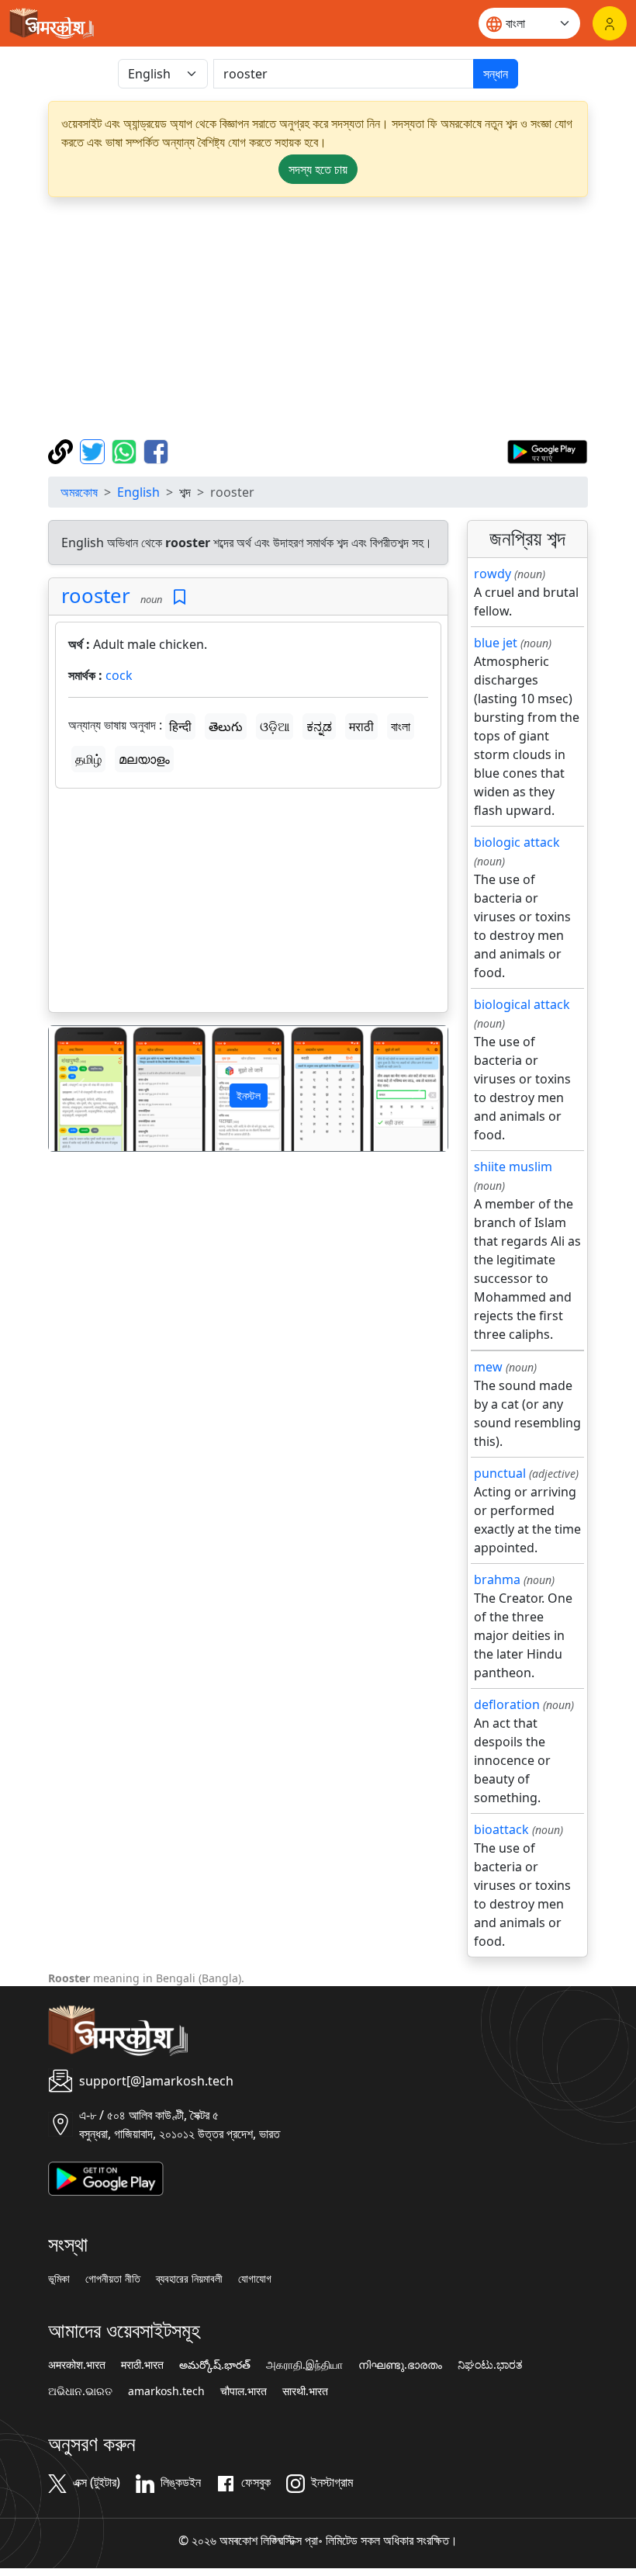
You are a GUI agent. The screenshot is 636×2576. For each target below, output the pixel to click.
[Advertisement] (318, 318)
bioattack (501, 1829)
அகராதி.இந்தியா (304, 2365)
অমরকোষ (79, 492)
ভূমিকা (59, 2279)
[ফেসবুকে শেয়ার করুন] (156, 450)
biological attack (522, 1004)
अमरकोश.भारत (77, 2365)
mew (488, 1367)
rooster (96, 596)
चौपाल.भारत (244, 2391)
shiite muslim (513, 1167)
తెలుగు (226, 726)
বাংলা (401, 726)
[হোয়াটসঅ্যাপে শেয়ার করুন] (126, 450)
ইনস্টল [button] (249, 1096)
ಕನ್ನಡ (319, 726)
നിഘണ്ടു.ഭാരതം (400, 2365)
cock (119, 675)
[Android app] (106, 2177)
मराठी (361, 726)
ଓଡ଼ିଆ (275, 726)
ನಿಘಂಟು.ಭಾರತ (490, 2365)
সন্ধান (496, 74)
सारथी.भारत (305, 2391)
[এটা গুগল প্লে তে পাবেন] (547, 450)
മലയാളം (144, 759)
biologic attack (517, 842)
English (138, 492)
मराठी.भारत (142, 2365)
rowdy (493, 574)
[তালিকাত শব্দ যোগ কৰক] (180, 597)
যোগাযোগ (255, 2279)
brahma (497, 1579)
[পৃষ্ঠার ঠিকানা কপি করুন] (62, 450)
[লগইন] (610, 23)
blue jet (496, 643)
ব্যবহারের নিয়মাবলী (189, 2279)
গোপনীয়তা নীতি (113, 2279)
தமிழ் (88, 759)
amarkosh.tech (166, 2391)
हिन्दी (180, 726)
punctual (500, 1473)
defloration (507, 1704)
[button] (79, 1089)
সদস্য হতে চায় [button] (318, 169)
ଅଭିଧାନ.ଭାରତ (80, 2391)
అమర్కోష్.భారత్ (215, 2365)
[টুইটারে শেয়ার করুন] (94, 450)
